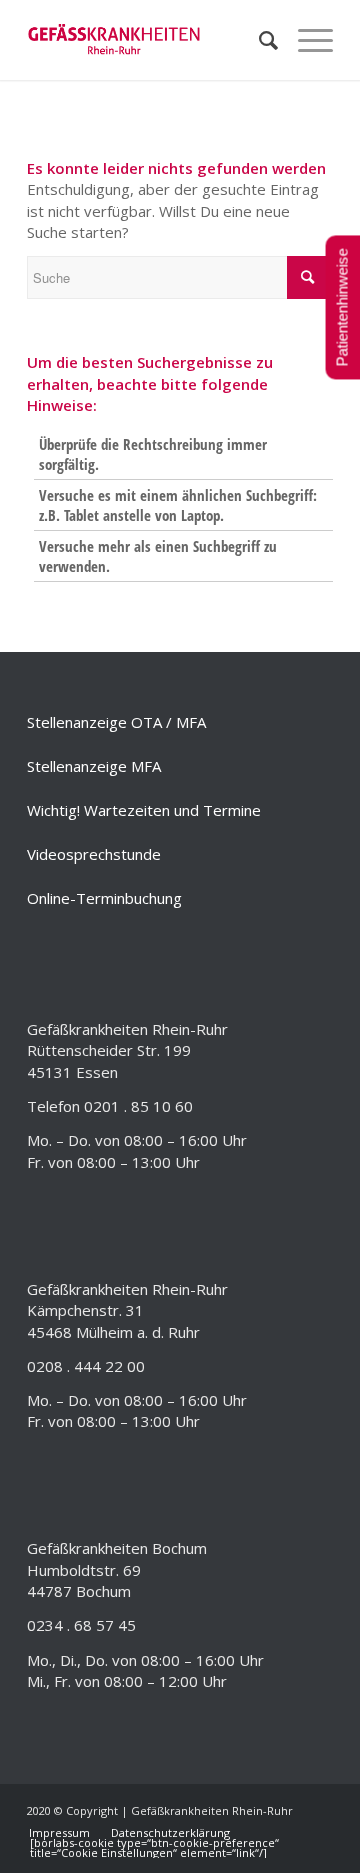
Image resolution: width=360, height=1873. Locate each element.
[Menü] (305, 40)
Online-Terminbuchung (104, 898)
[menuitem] (258, 40)
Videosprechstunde (94, 854)
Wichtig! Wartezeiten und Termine (144, 810)
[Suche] (258, 40)
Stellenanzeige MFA (94, 766)
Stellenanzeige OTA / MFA (116, 722)
